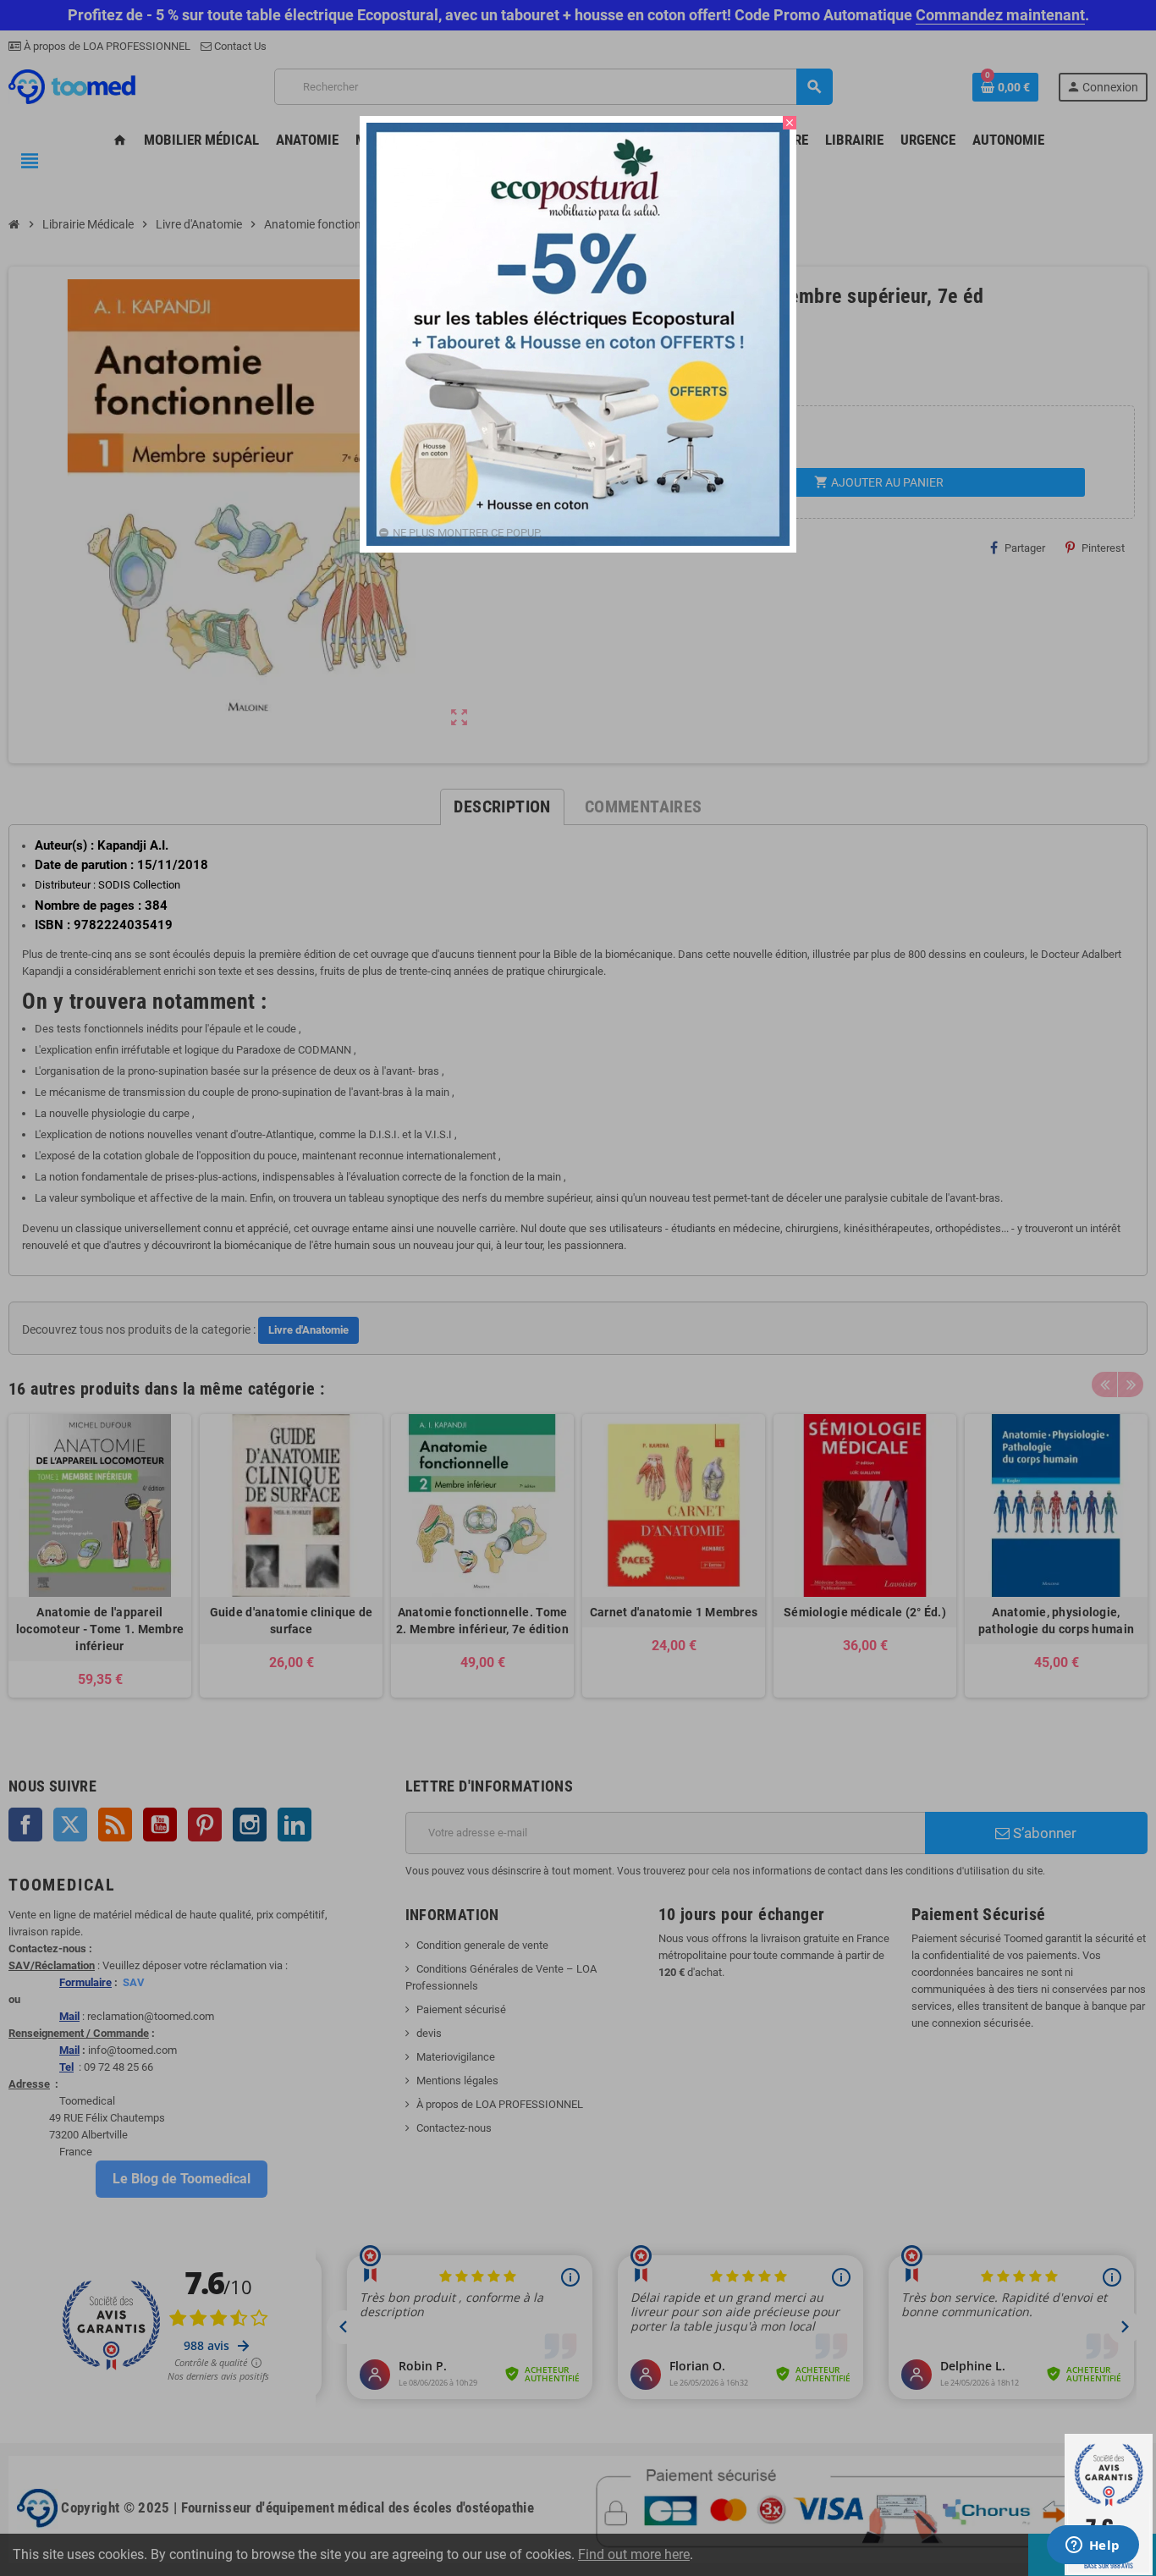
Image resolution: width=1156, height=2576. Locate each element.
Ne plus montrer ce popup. (467, 533)
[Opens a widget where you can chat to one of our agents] (1093, 2546)
